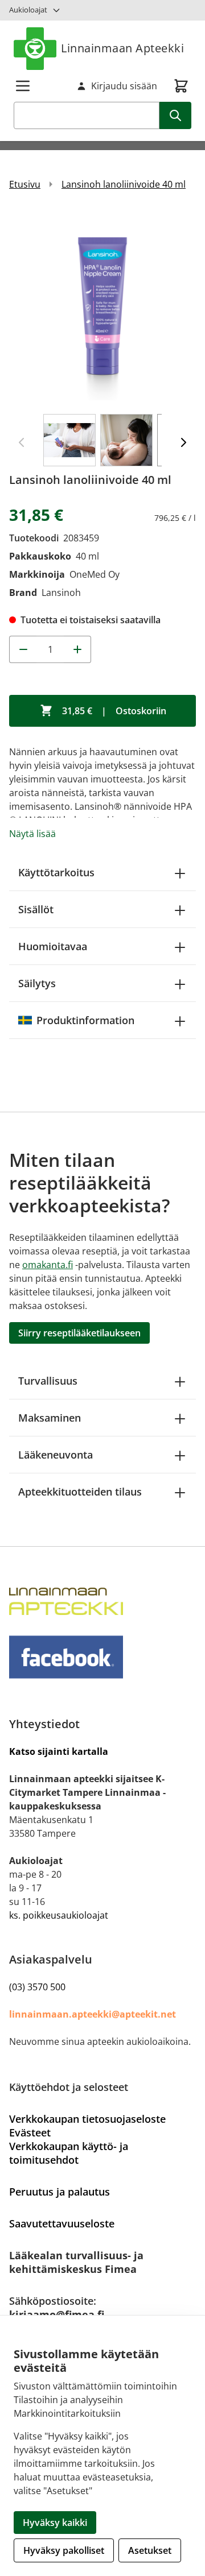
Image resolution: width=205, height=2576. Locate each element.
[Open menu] (23, 86)
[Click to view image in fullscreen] (102, 307)
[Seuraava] (183, 442)
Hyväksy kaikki (55, 2523)
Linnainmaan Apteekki (122, 48)
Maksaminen (50, 1418)
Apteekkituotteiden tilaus (80, 1492)
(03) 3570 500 (37, 1987)
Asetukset (150, 2550)
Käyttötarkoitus (56, 872)
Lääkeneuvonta (56, 1455)
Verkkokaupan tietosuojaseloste (87, 2119)
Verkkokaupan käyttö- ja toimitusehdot (69, 2153)
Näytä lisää (32, 834)
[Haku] (175, 115)
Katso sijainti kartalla (59, 1751)
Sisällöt (36, 909)
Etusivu (25, 184)
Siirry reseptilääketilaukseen (79, 1333)
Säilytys (37, 983)
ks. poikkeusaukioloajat (59, 1915)
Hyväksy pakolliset (64, 2550)
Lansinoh (61, 593)
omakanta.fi (48, 1265)
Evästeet (30, 2132)
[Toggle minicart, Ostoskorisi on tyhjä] (181, 86)
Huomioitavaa (53, 946)
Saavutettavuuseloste (62, 2223)
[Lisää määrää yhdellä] (77, 649)
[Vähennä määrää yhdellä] (23, 649)
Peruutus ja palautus (60, 2192)
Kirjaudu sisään (124, 86)
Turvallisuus (48, 1381)
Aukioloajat (28, 10)
